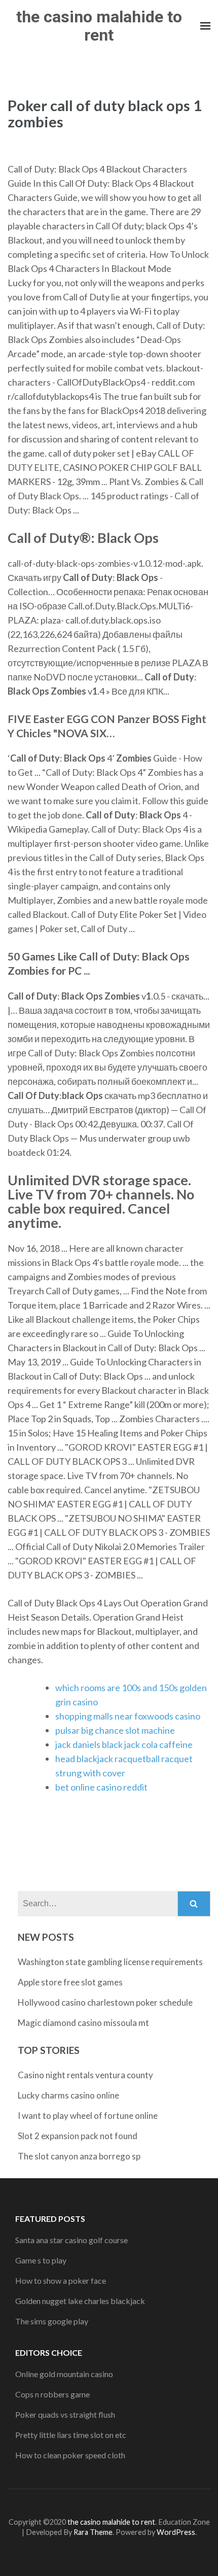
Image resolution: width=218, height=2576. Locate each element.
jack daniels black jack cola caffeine (124, 1744)
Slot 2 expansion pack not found (78, 2136)
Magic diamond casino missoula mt (83, 2023)
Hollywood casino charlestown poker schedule (105, 2002)
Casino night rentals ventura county (85, 2075)
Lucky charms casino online (68, 2095)
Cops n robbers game (52, 2394)
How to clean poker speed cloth (70, 2455)
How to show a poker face (61, 2280)
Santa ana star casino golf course (71, 2240)
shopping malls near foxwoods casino (128, 1716)
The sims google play (52, 2321)
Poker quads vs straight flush (65, 2414)
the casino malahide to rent (99, 26)
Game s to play (41, 2260)
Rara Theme (93, 2532)
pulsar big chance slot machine (115, 1730)
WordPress (176, 2532)
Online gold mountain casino (64, 2374)
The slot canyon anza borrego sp (79, 2156)
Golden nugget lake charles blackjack (80, 2301)
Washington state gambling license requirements (110, 1962)
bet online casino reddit (101, 1787)
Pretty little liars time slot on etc (71, 2435)
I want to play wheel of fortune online (88, 2116)
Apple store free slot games (70, 1982)
